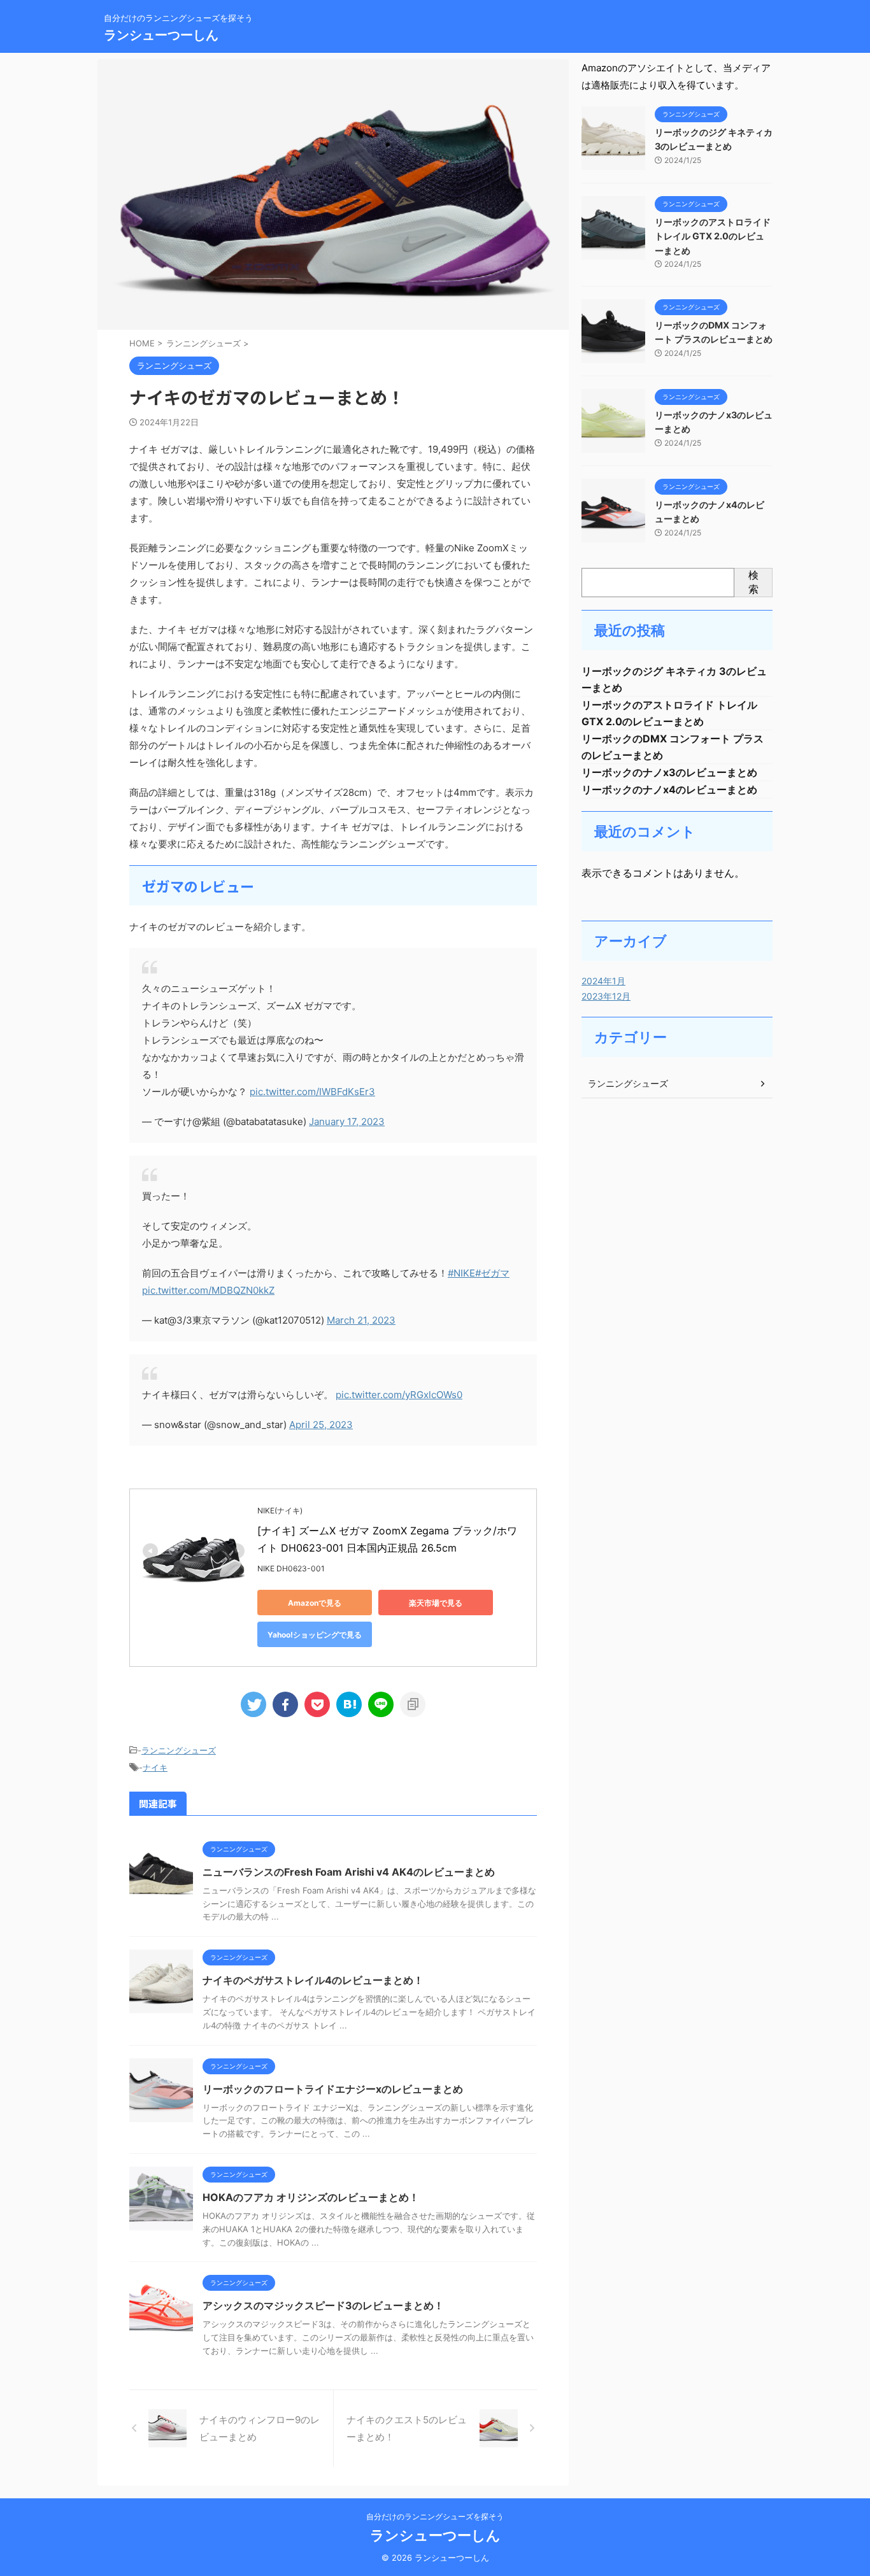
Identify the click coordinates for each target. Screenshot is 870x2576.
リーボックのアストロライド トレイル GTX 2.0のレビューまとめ (713, 236)
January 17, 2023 (347, 1122)
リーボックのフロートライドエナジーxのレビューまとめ (333, 2089)
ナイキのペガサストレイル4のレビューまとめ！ (313, 1980)
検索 (753, 582)
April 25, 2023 (321, 1425)
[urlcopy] (413, 1704)
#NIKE (461, 1273)
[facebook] (285, 1704)
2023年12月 (606, 996)
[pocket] (317, 1704)
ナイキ (155, 1767)
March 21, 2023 (361, 1320)
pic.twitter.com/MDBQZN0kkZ (208, 1290)
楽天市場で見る (436, 1603)
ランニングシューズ (179, 1750)
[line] (381, 1704)
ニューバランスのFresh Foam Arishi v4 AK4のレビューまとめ (349, 1872)
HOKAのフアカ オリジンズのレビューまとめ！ (311, 2197)
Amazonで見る (315, 1603)
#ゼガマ (492, 1273)
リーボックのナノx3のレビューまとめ (669, 772)
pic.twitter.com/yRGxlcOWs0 (399, 1395)
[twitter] (253, 1704)
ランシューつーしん (161, 35)
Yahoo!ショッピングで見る (315, 1635)
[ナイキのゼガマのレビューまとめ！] (349, 1704)
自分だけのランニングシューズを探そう (435, 2516)
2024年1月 (603, 981)
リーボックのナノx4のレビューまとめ (669, 789)
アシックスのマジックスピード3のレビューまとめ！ (323, 2305)
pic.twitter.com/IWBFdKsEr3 (312, 1092)
